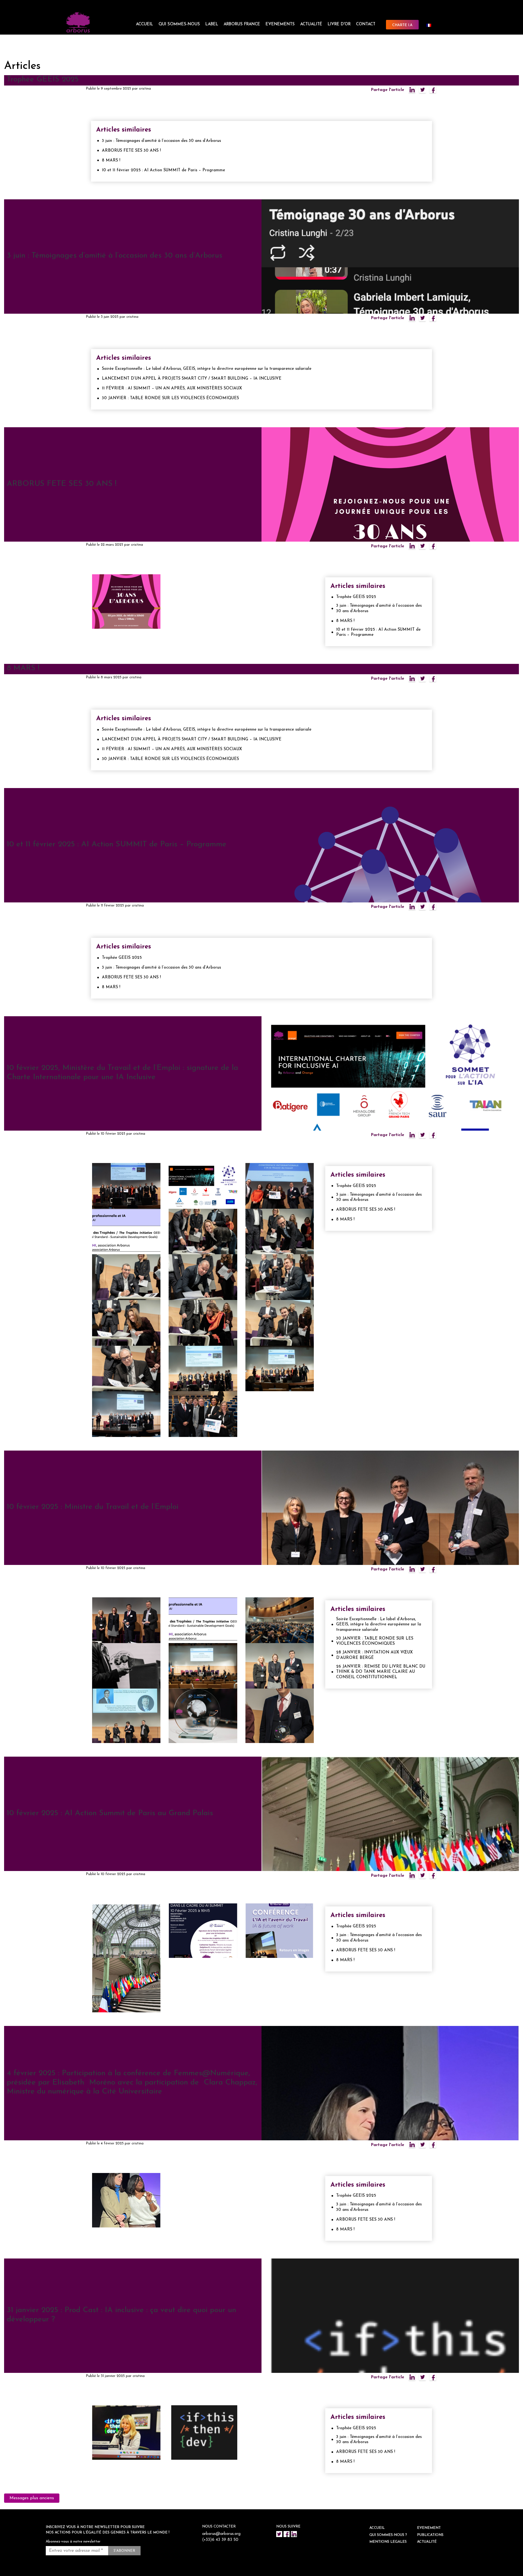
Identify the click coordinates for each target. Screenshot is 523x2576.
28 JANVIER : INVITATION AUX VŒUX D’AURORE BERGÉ (374, 1655)
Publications (430, 2535)
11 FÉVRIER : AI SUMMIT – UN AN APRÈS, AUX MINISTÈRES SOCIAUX (172, 388)
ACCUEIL (145, 24)
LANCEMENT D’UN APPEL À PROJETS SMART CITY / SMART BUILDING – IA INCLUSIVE (192, 379)
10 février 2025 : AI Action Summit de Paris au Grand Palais (110, 1813)
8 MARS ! (111, 161)
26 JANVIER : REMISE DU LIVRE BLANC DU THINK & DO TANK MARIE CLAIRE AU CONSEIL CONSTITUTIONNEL (381, 1672)
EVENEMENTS (280, 24)
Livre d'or (339, 24)
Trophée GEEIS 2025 (43, 80)
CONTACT (366, 24)
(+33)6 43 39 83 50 (220, 2540)
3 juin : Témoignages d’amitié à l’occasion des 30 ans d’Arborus (161, 141)
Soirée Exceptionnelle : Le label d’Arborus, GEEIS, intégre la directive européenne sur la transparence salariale (207, 369)
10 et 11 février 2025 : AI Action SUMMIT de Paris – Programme (163, 170)
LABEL (212, 24)
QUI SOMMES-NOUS (179, 24)
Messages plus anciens (32, 2498)
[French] (431, 25)
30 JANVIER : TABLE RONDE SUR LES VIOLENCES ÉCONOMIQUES (170, 398)
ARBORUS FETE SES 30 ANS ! (131, 151)
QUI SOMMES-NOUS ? (388, 2535)
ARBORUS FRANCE (242, 24)
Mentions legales (388, 2542)
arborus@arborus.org (221, 2534)
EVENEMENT (429, 2528)
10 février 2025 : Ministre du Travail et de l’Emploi (93, 1507)
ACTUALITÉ (311, 24)
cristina (145, 89)
